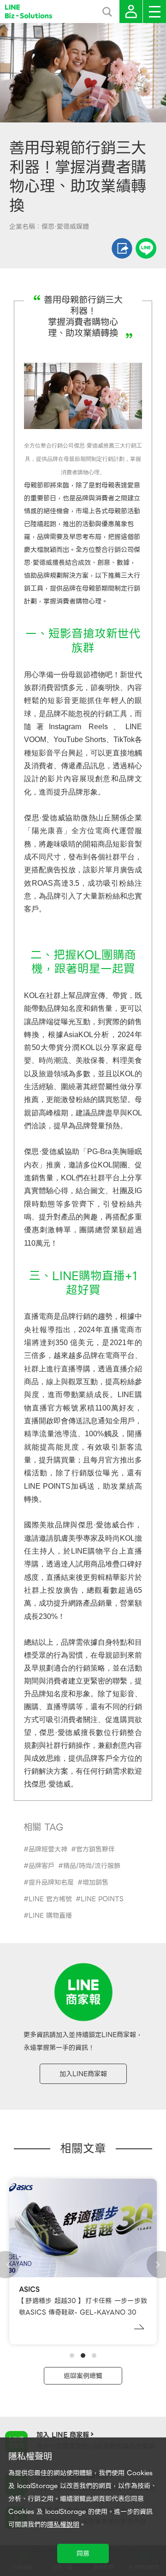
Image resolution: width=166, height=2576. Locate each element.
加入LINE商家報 (83, 2074)
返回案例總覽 (83, 2376)
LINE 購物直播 (50, 1915)
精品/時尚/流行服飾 (92, 1866)
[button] (72, 2356)
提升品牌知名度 (51, 1882)
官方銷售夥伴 (95, 1849)
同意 (83, 2553)
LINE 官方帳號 (50, 1899)
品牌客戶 (41, 1866)
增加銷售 (95, 1882)
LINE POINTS (102, 1899)
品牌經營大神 (48, 1849)
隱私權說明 (63, 2524)
